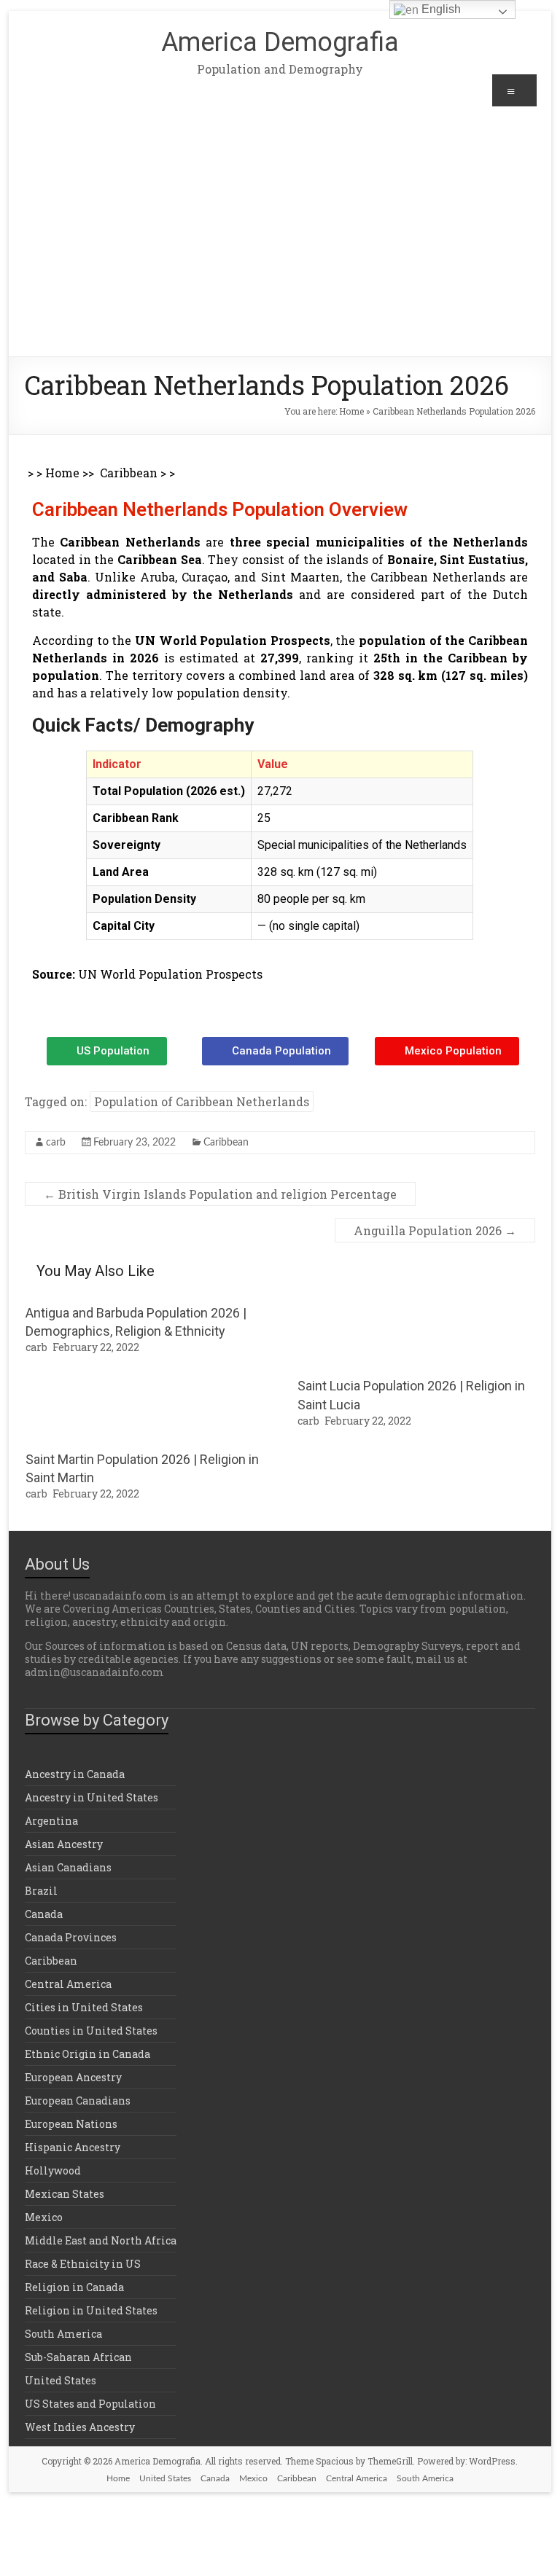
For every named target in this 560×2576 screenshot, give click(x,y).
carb (56, 1143)
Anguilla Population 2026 (435, 1230)
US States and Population (90, 2404)
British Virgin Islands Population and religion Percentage (220, 1194)
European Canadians (78, 2101)
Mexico (44, 2217)
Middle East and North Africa (101, 2240)
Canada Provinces (71, 1937)
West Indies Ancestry (80, 2427)
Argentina (51, 1821)
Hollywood (53, 2170)
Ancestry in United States (92, 1797)
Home (351, 411)
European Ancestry (73, 2077)
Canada (44, 1914)
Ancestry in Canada (75, 1774)
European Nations (71, 2124)
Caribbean (129, 473)
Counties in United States (91, 2031)
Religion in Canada (74, 2287)
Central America (68, 1984)
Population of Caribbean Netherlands (202, 1101)
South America (63, 2334)
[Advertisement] (280, 247)
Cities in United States (84, 2007)
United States (61, 2380)
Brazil (41, 1891)
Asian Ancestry (64, 1844)
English (440, 9)
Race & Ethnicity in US (83, 2264)
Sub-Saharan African (78, 2357)
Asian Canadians (68, 1867)
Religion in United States (91, 2310)
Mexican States (65, 2194)
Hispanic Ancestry (73, 2147)
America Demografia (280, 42)
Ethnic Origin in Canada (87, 2054)
